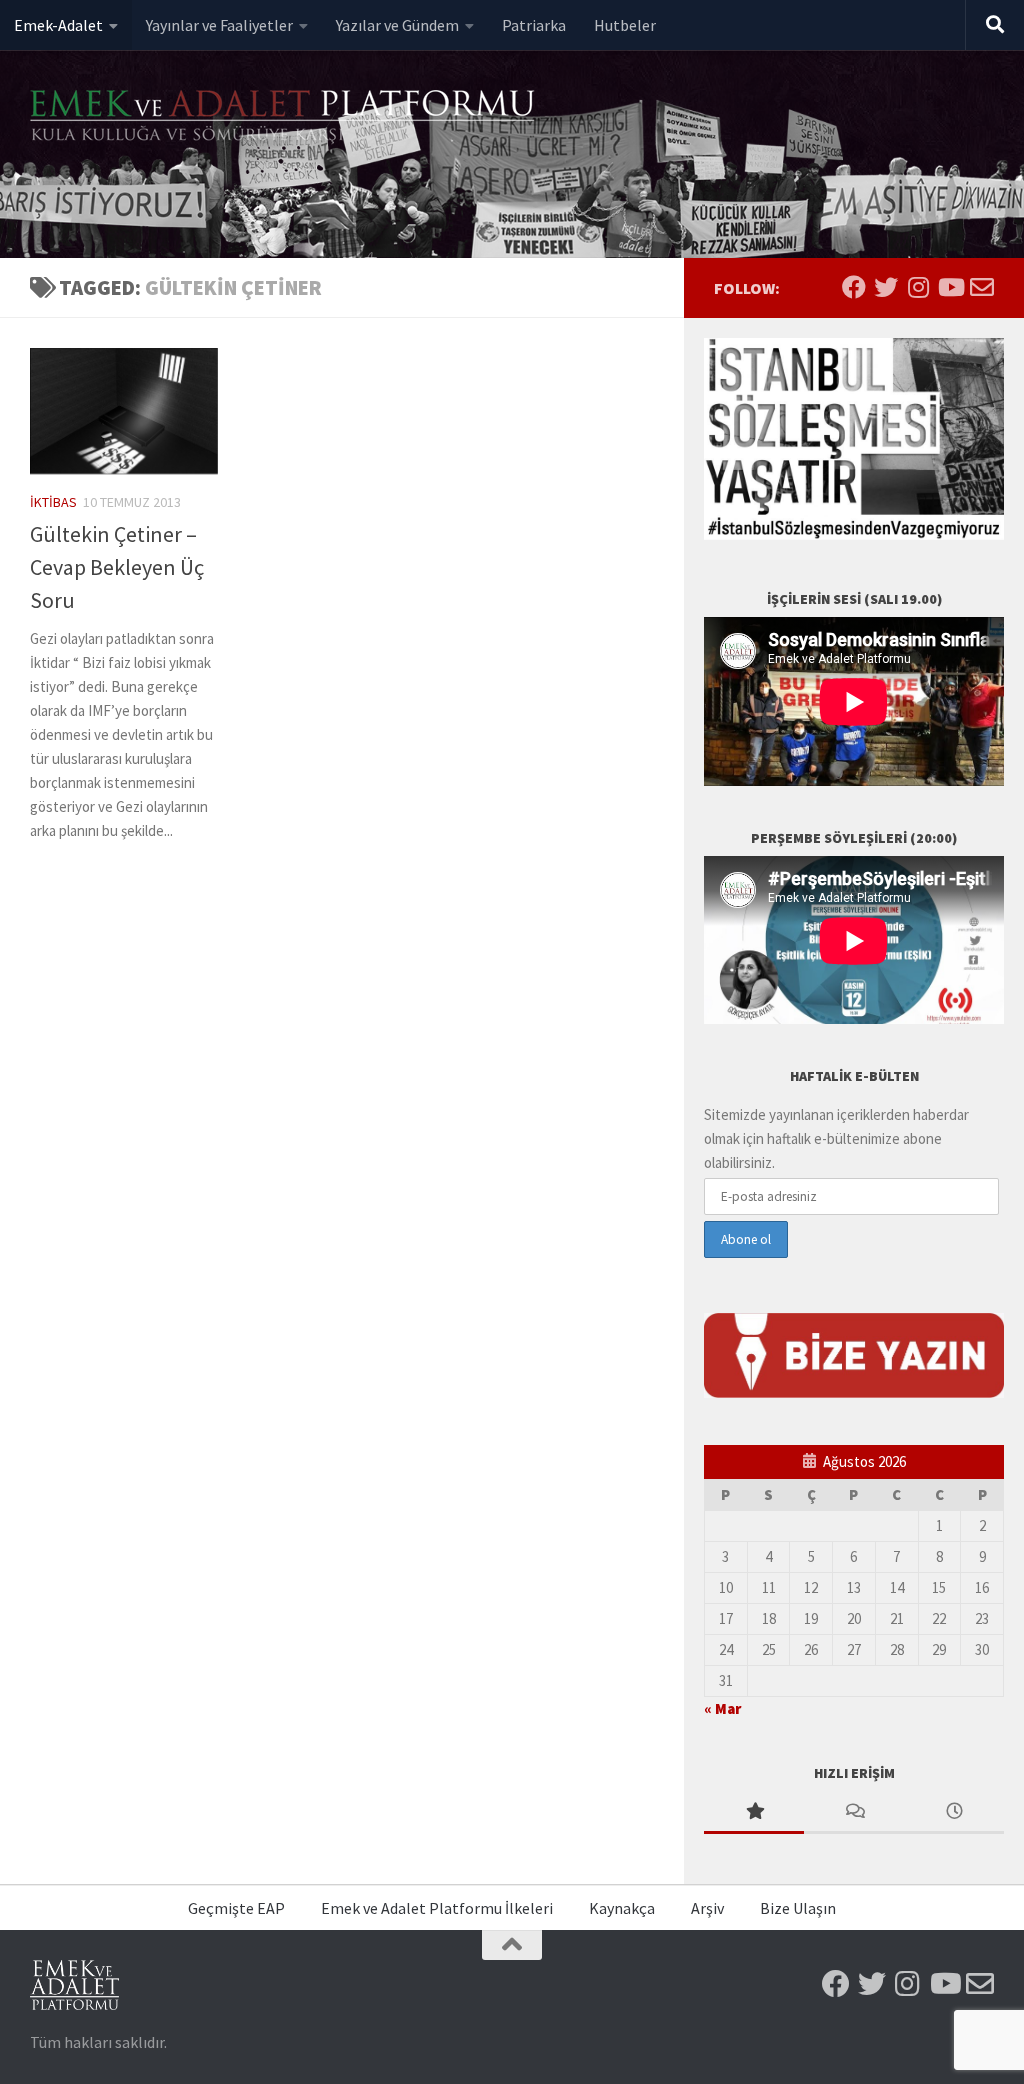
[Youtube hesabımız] (950, 287)
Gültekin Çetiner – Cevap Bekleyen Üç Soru (117, 567)
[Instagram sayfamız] (918, 287)
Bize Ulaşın (798, 1908)
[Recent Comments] (854, 1812)
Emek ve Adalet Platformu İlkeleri (437, 1908)
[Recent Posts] (954, 1812)
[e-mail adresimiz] (982, 287)
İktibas (53, 502)
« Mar (722, 1708)
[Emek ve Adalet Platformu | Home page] (285, 117)
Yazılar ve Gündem (397, 25)
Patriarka (534, 25)
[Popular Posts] (754, 1812)
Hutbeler (625, 25)
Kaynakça (622, 1908)
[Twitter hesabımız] (886, 287)
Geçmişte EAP (236, 1908)
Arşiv (707, 1908)
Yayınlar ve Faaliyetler (219, 25)
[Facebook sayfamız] (854, 287)
